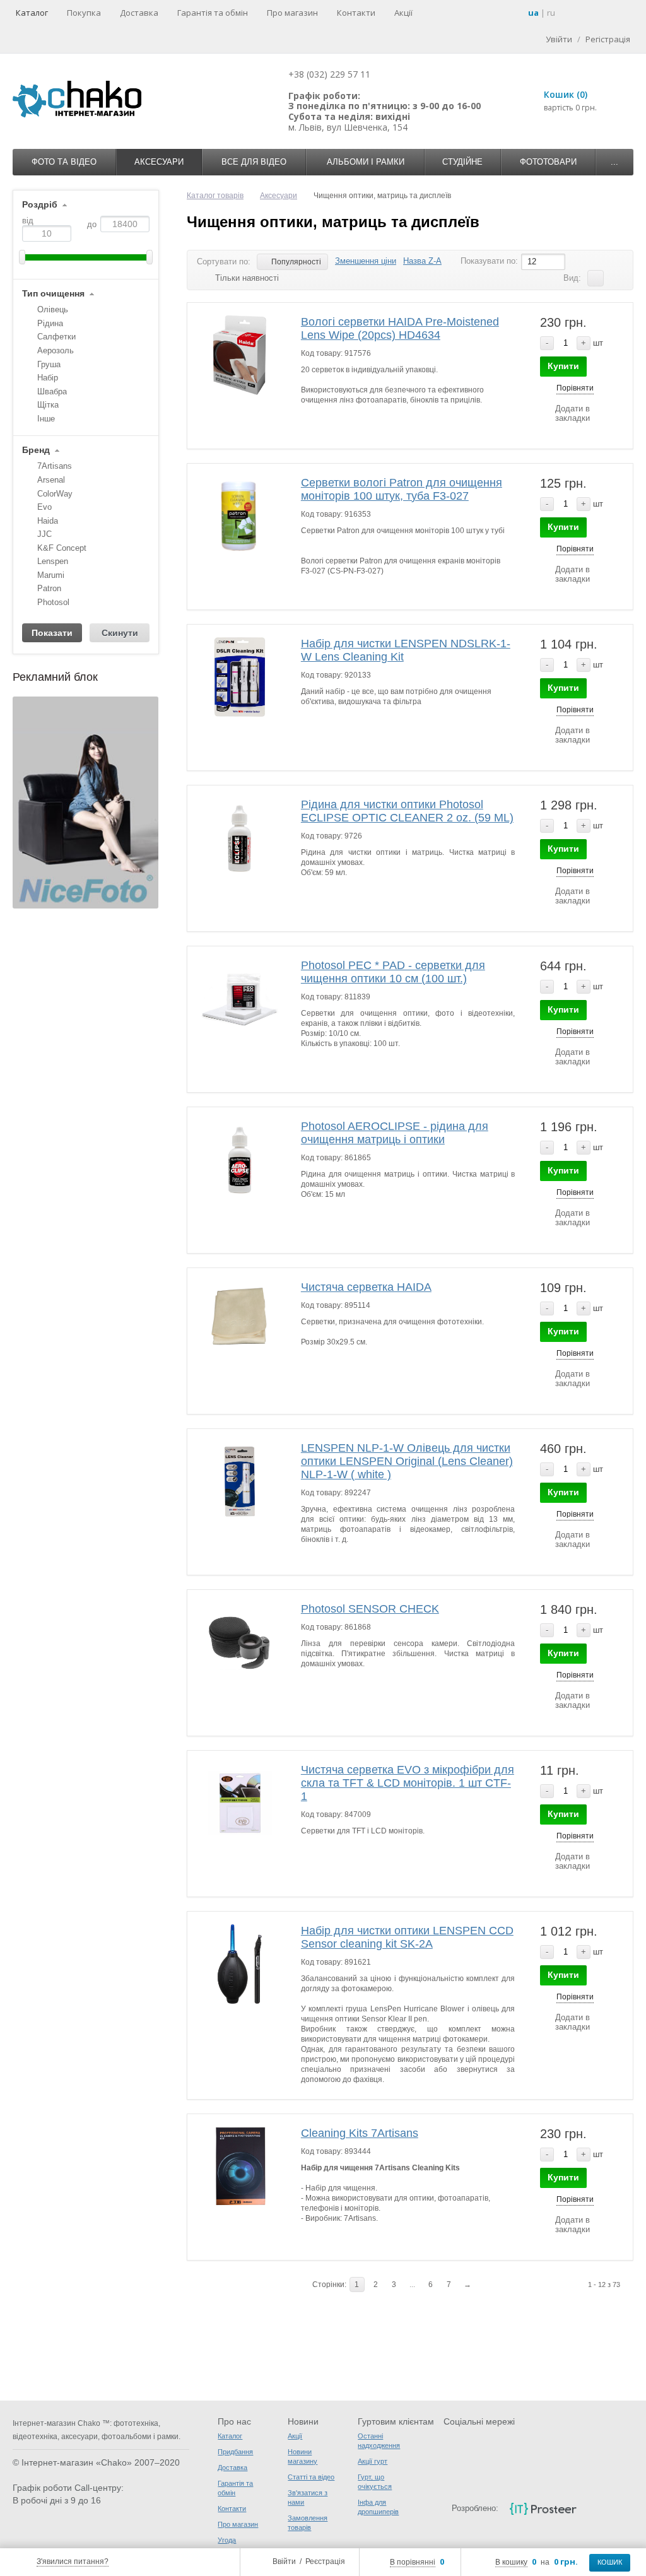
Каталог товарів (215, 196)
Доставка (139, 13)
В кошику (511, 2562)
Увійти (559, 39)
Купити (563, 366)
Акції (403, 13)
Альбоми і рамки (366, 162)
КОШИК (610, 2562)
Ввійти (284, 2561)
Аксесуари (159, 162)
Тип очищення (53, 294)
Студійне (462, 162)
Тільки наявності (247, 278)
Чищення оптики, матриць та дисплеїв (333, 222)
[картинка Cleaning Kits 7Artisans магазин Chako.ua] (240, 2167)
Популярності (296, 262)
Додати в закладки (573, 413)
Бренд (36, 450)
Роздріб (40, 205)
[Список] (596, 278)
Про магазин (292, 13)
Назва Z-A (422, 261)
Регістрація (608, 39)
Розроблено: (475, 2508)
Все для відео (254, 162)
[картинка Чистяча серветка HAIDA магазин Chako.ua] (240, 1321)
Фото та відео (64, 162)
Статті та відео (311, 2477)
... (614, 162)
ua (533, 13)
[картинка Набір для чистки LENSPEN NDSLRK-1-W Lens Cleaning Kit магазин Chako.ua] (240, 677)
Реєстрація (325, 2561)
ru (551, 13)
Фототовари (548, 162)
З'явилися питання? (73, 2561)
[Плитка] (615, 278)
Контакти (356, 13)
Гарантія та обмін (213, 13)
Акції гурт (373, 2461)
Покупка (84, 13)
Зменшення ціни (366, 261)
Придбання (235, 2452)
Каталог (32, 13)
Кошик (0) (566, 94)
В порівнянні (413, 2562)
